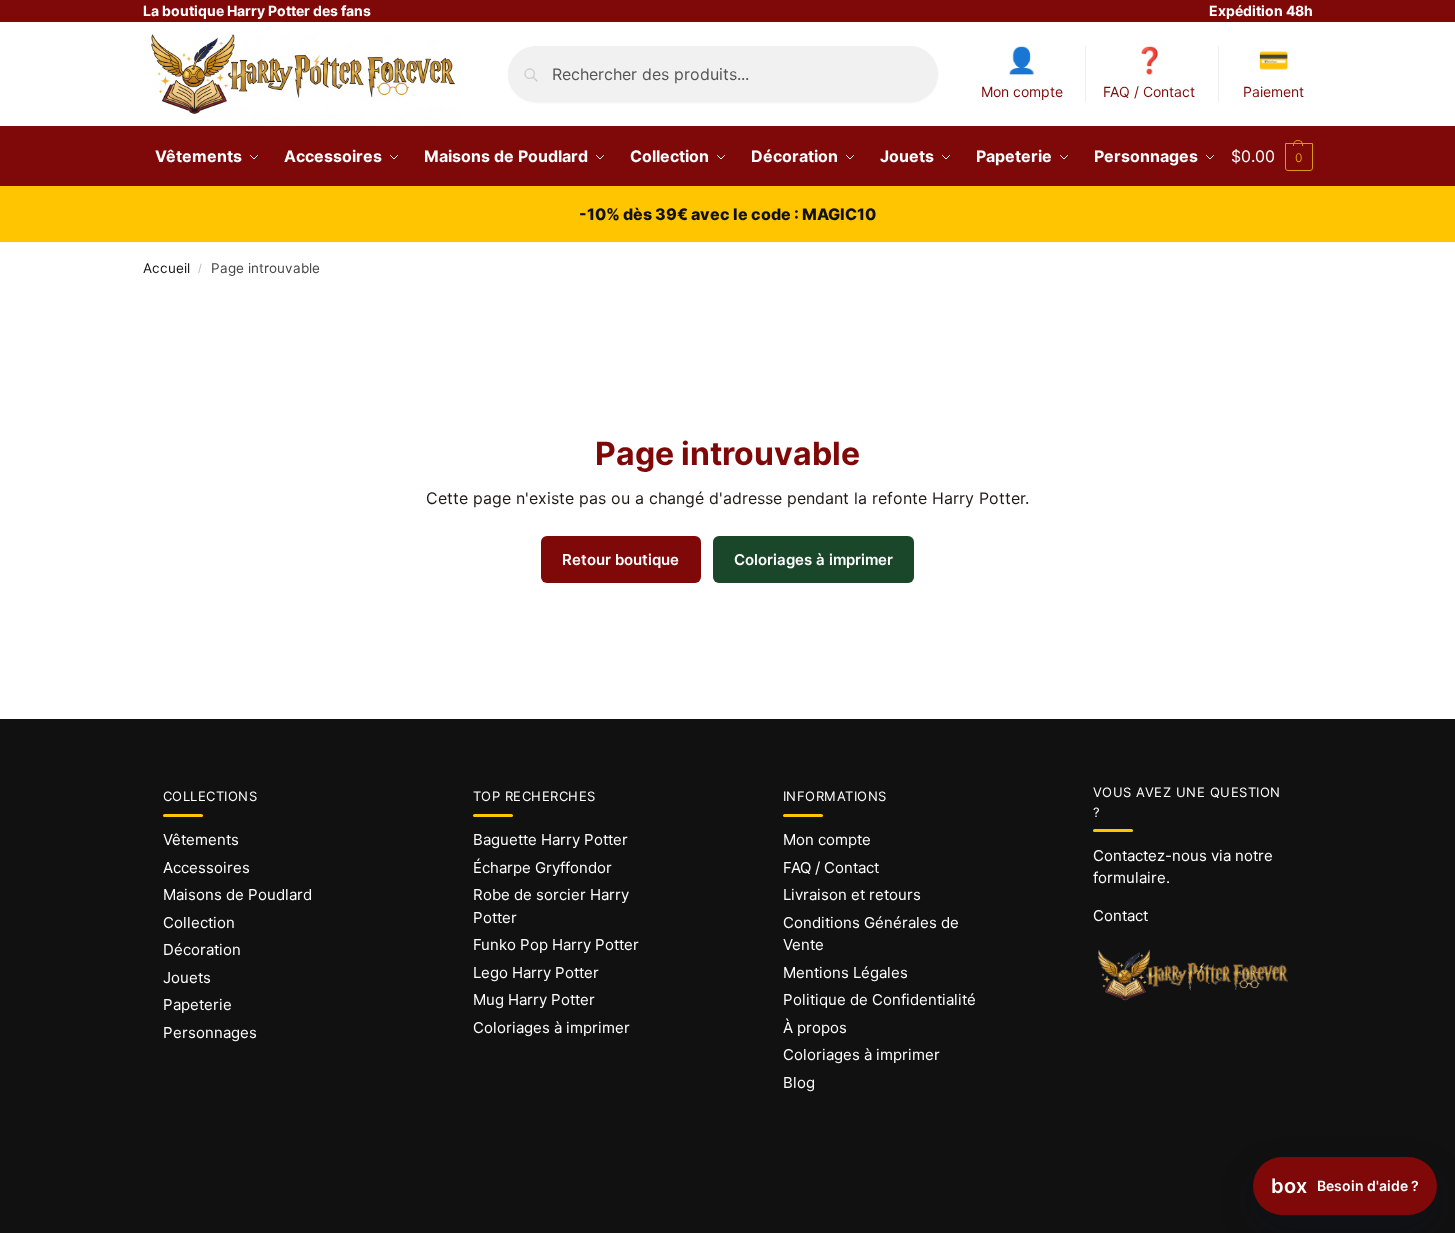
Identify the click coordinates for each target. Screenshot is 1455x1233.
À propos (815, 1027)
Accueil (166, 268)
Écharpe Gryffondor (542, 867)
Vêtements (201, 839)
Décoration (202, 949)
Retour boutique (620, 559)
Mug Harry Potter (534, 999)
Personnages (210, 1032)
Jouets (187, 977)
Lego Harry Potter (536, 972)
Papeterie (197, 1004)
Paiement (1273, 91)
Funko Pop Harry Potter (556, 944)
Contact (1120, 915)
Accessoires (206, 867)
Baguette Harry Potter (550, 839)
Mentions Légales (845, 972)
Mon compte (1022, 91)
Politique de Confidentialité (879, 999)
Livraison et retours (852, 894)
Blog (799, 1082)
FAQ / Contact (1149, 91)
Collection (199, 922)
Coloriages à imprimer (813, 559)
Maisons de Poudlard (237, 894)
